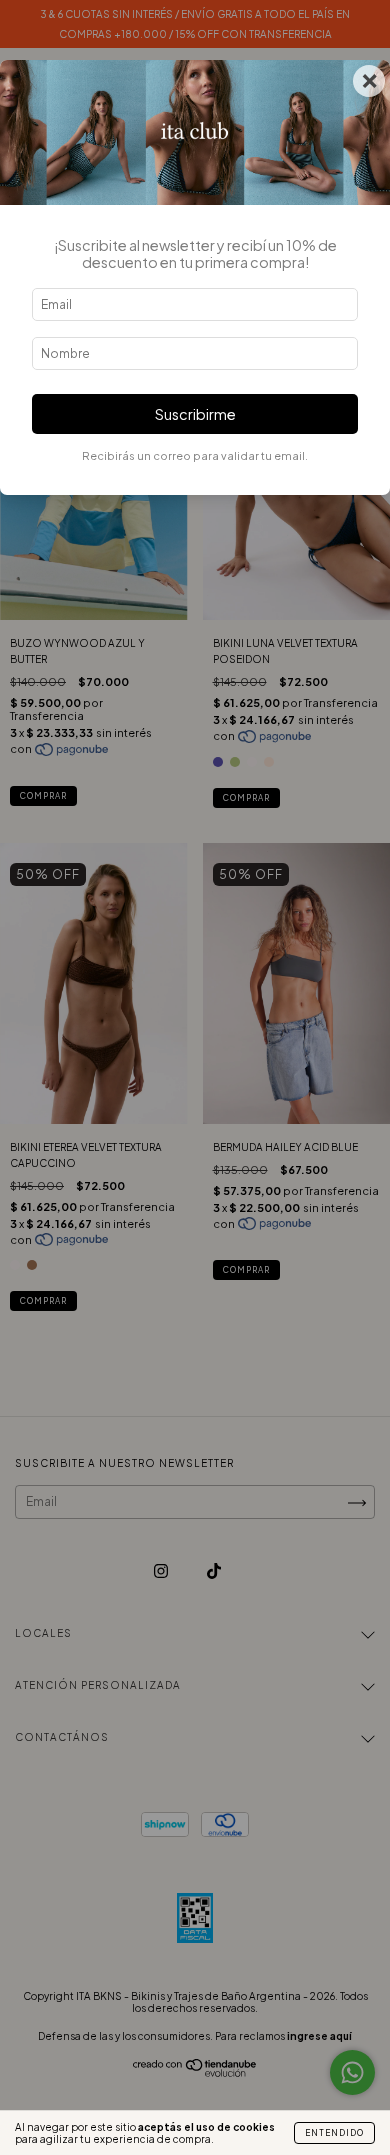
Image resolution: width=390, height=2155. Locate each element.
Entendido (334, 2133)
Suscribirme (195, 414)
